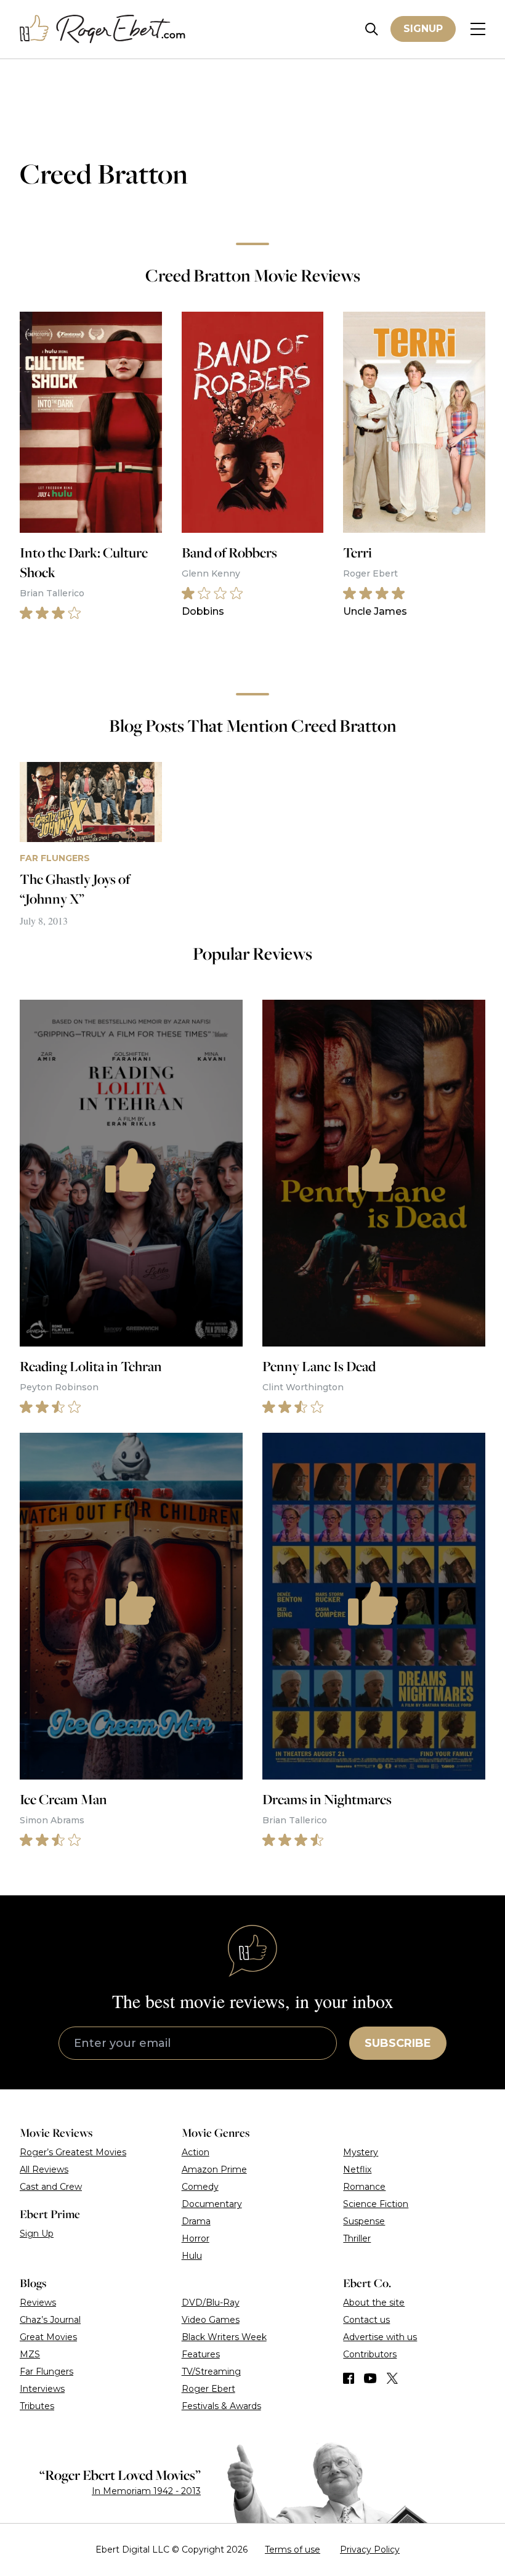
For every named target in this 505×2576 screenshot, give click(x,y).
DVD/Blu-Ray (211, 2303)
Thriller (357, 2238)
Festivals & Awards (221, 2406)
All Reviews (44, 2169)
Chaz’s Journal (50, 2320)
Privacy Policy (370, 2550)
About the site (374, 2303)
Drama (196, 2221)
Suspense (364, 2221)
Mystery (361, 2152)
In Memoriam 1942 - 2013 (146, 2491)
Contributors (370, 2354)
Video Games (211, 2320)
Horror (196, 2238)
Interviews (42, 2389)
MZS (30, 2354)
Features (201, 2354)
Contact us (366, 2320)
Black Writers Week (224, 2337)
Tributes (37, 2406)
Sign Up (37, 2234)
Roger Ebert (208, 2389)
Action (196, 2152)
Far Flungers (46, 2371)
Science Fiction (376, 2204)
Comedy (200, 2187)
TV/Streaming (211, 2371)
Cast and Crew (51, 2187)
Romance (364, 2187)
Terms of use (293, 2550)
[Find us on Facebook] (349, 2378)
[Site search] (372, 29)
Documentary (212, 2204)
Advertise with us (380, 2337)
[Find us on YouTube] (370, 2378)
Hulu (192, 2256)
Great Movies (48, 2337)
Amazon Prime (214, 2169)
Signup (423, 29)
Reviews (38, 2303)
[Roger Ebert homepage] (103, 29)
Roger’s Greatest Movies (73, 2152)
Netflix (357, 2169)
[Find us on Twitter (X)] (392, 2378)
